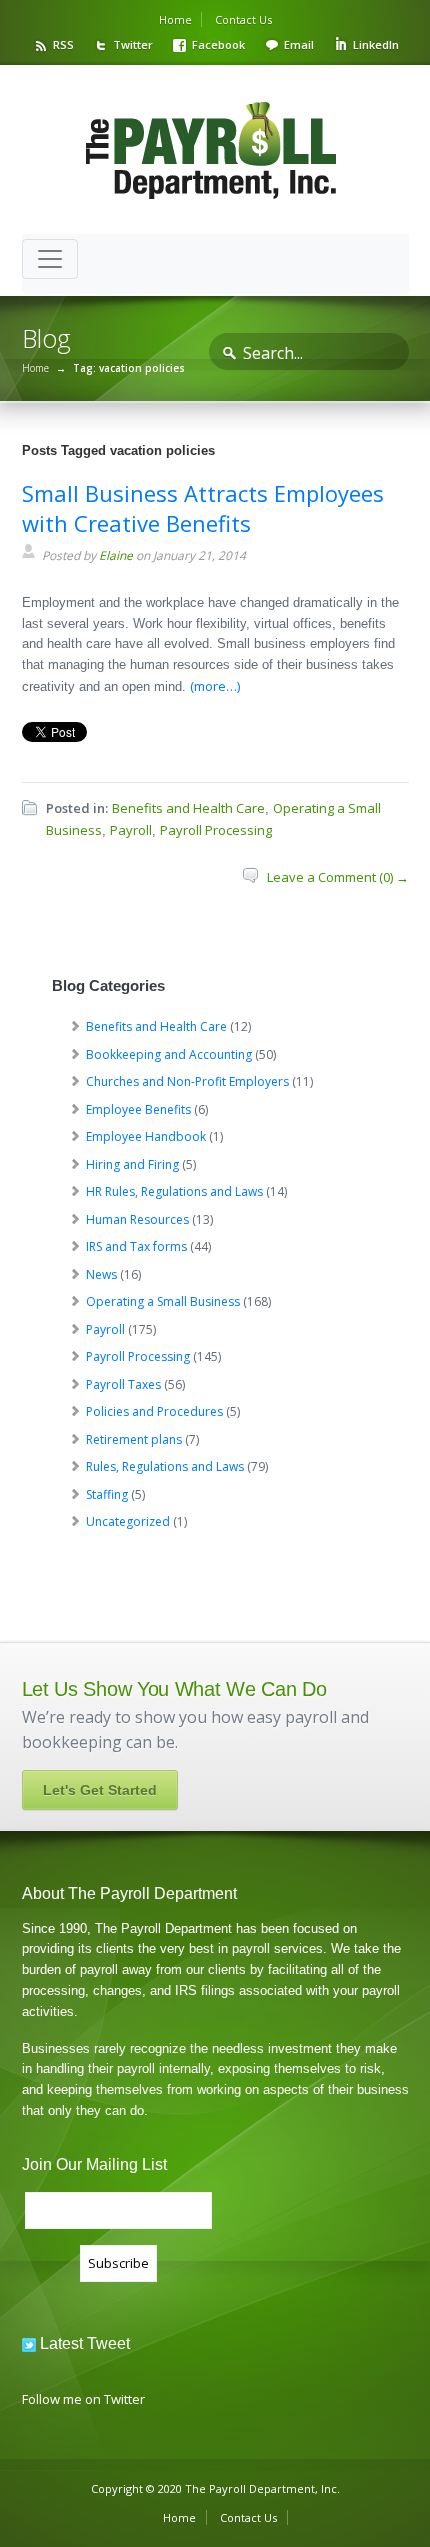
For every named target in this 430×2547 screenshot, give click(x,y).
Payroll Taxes (123, 1384)
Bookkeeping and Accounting (169, 1054)
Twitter (133, 44)
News (101, 1274)
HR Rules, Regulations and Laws (174, 1191)
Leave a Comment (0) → (338, 877)
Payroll (131, 830)
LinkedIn (376, 44)
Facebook (218, 44)
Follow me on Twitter (83, 2399)
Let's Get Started (100, 1790)
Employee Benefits (138, 1109)
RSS (63, 44)
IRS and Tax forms (136, 1246)
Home (175, 19)
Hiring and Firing (132, 1164)
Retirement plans (134, 1439)
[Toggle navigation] (50, 259)
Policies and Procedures (154, 1411)
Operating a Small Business (163, 1301)
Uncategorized (128, 1521)
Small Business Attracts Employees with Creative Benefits (203, 508)
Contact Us (243, 19)
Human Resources (137, 1219)
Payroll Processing (216, 830)
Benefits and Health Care (188, 808)
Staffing (107, 1494)
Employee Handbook (146, 1136)
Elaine (116, 555)
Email (299, 44)
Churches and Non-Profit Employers (187, 1081)
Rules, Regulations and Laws (165, 1466)
